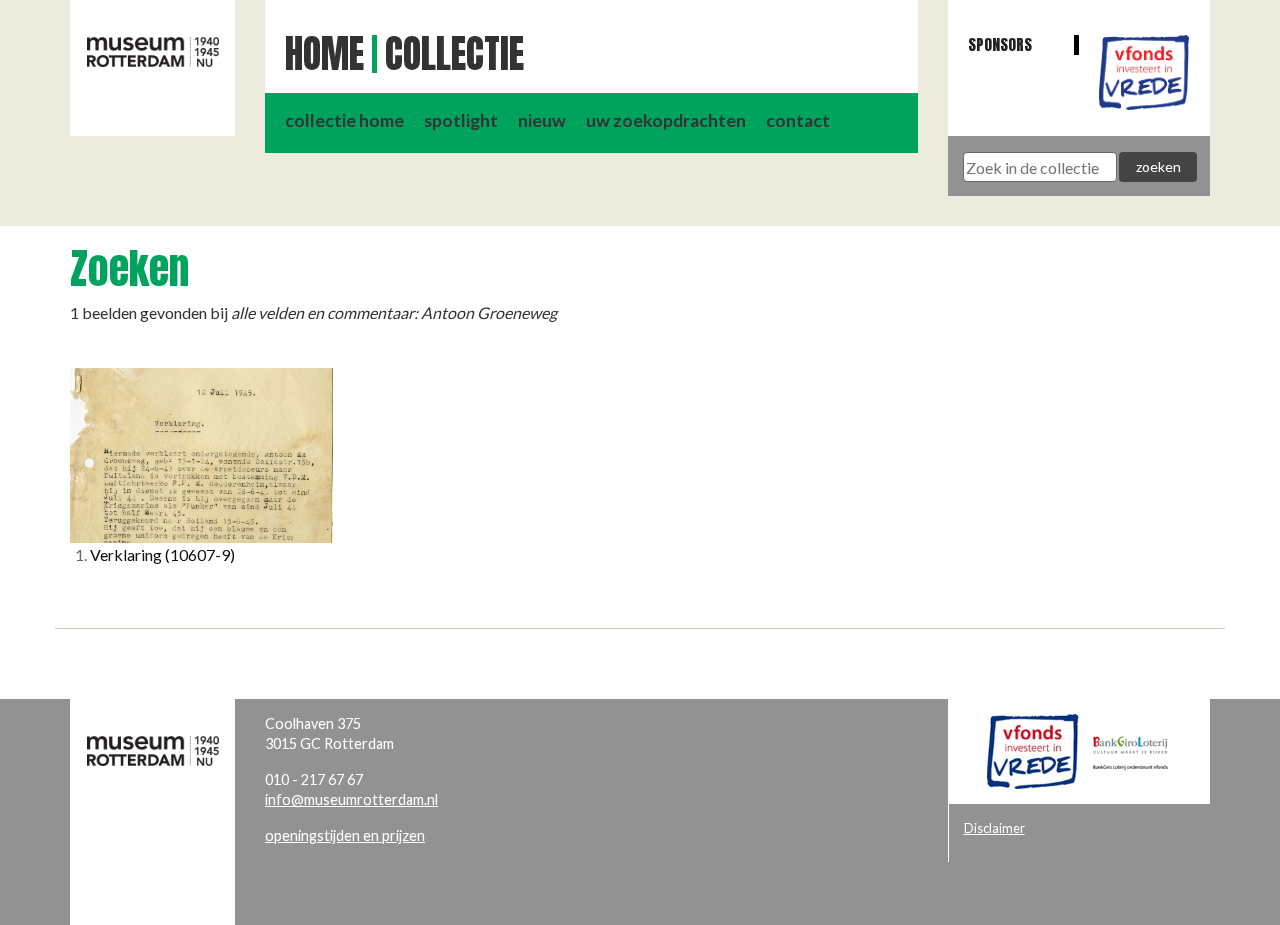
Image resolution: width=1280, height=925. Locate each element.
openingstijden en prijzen (345, 835)
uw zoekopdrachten (666, 120)
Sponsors (1000, 44)
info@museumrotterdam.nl (351, 799)
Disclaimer (994, 828)
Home (324, 54)
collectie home (344, 120)
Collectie (454, 54)
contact (798, 120)
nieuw (542, 120)
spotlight (461, 120)
